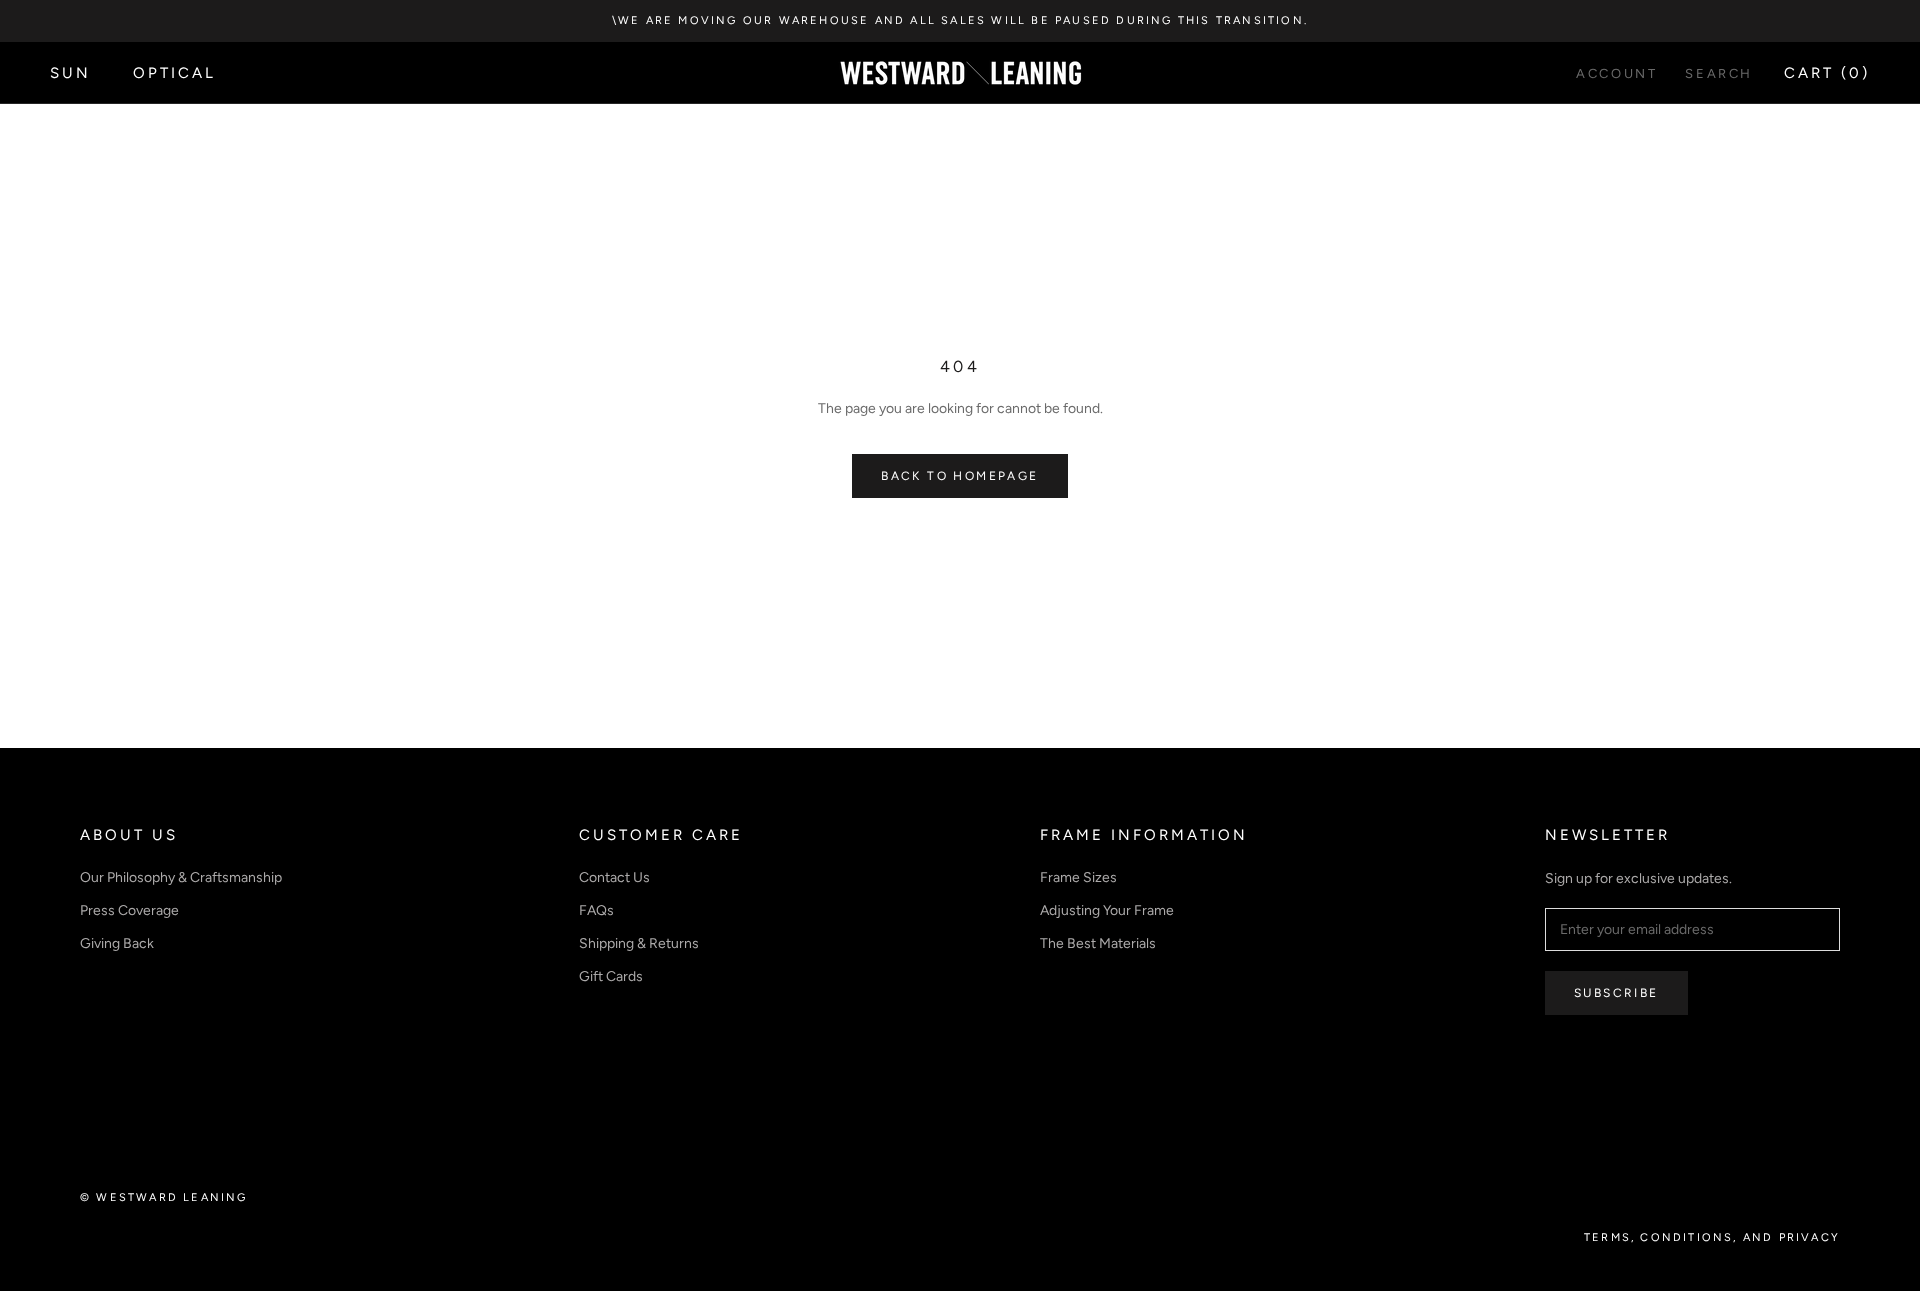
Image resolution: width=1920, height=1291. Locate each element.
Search (1719, 73)
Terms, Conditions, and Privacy (1712, 1237)
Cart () (1827, 73)
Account (1616, 73)
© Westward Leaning (164, 1197)
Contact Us (614, 877)
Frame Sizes (1078, 877)
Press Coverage (129, 910)
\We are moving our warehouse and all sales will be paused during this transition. (960, 20)
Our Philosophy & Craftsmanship (181, 877)
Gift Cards (611, 976)
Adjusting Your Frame (1107, 910)
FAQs (596, 910)
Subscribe (1616, 993)
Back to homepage (959, 476)
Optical (174, 73)
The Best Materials (1098, 943)
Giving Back (117, 943)
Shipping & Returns (639, 943)
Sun (70, 73)
